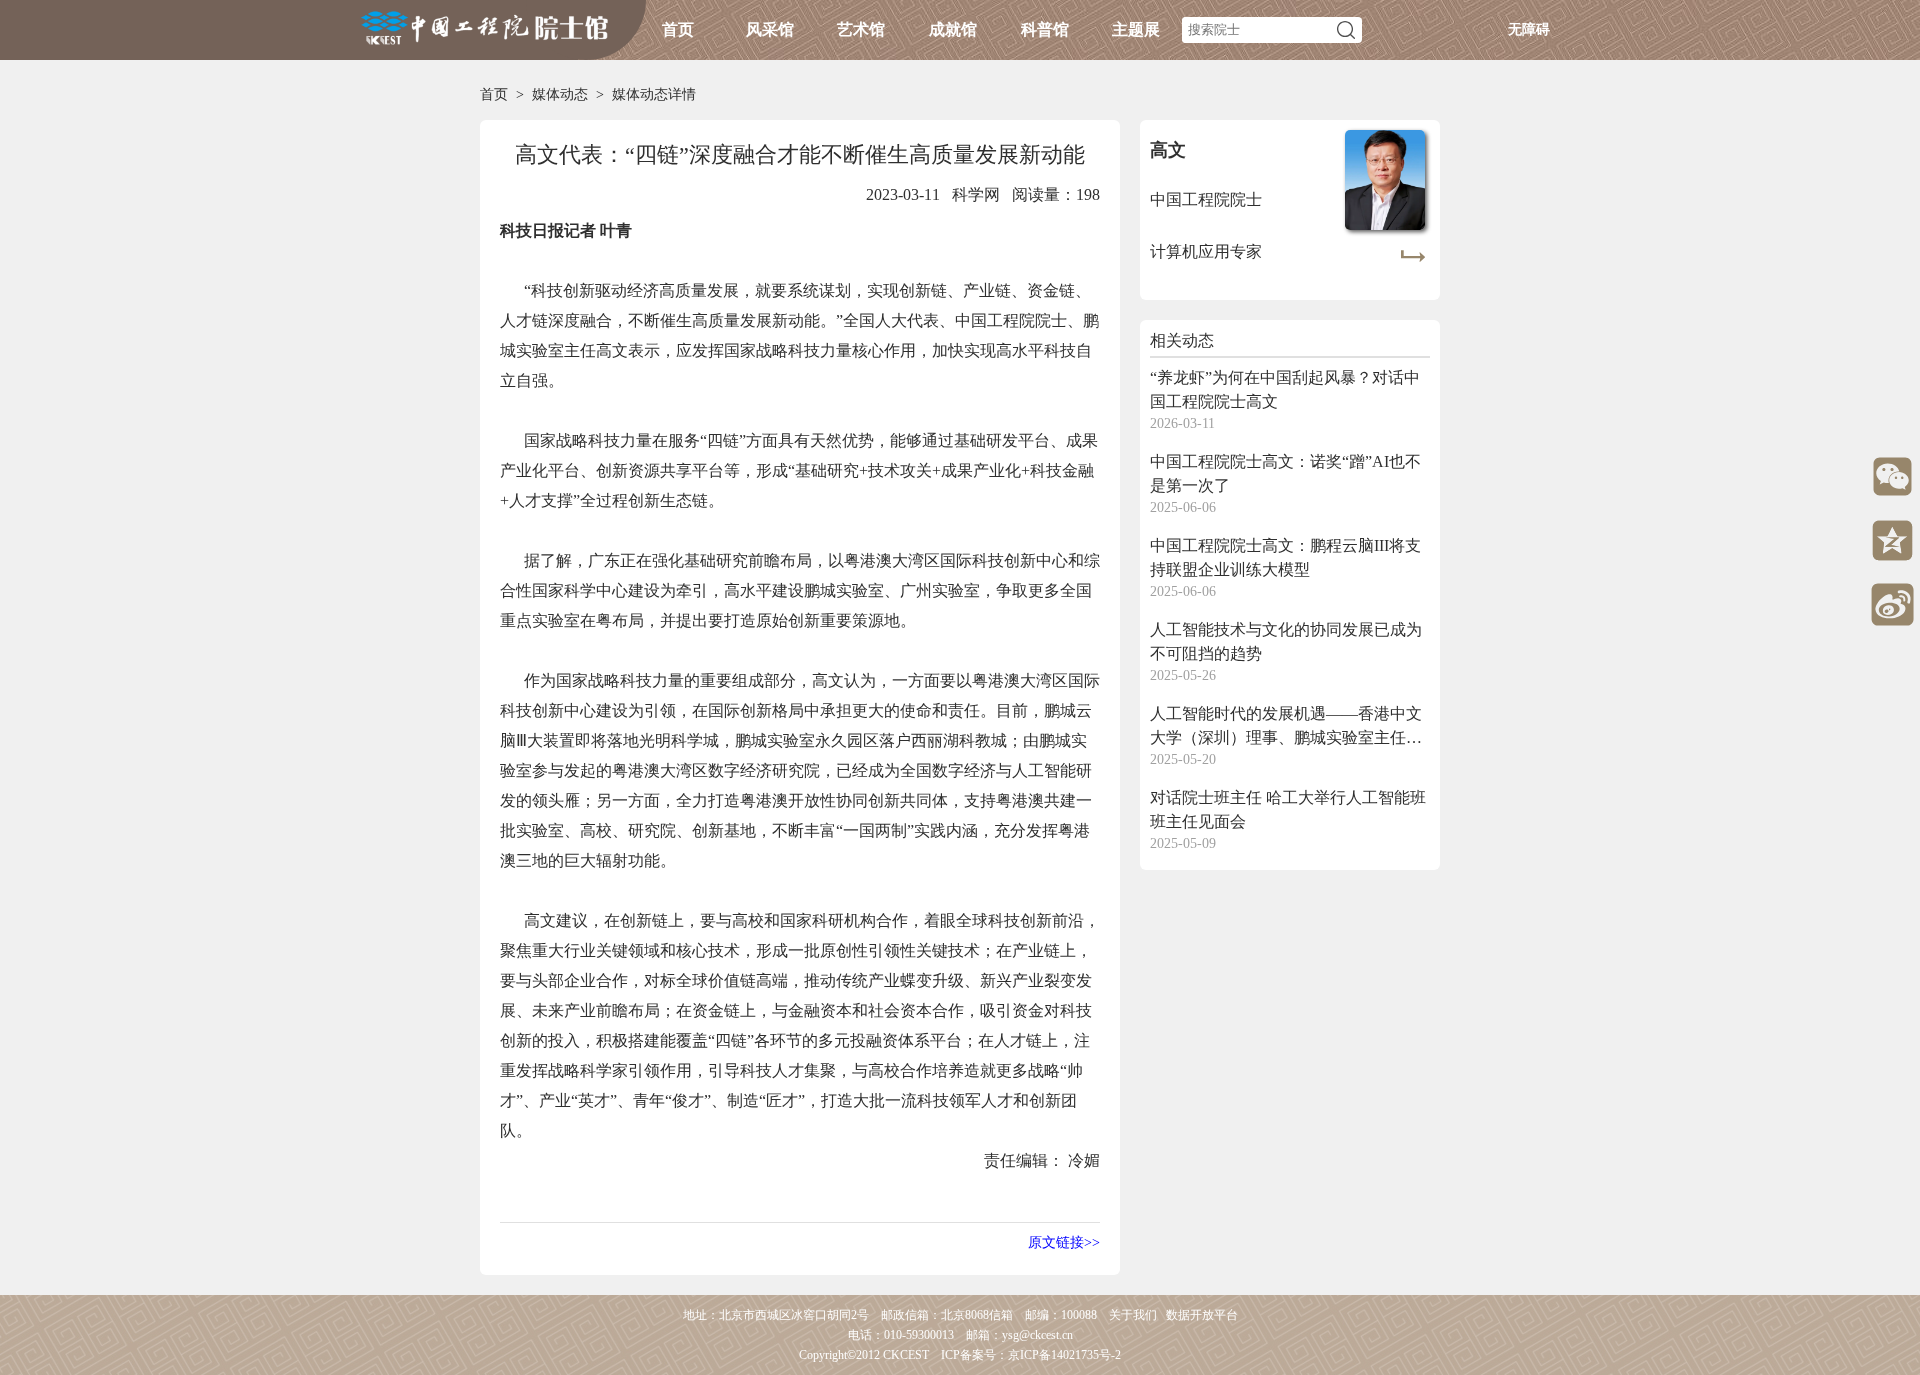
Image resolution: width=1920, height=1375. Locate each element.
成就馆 (953, 29)
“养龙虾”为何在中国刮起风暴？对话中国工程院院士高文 (1285, 389)
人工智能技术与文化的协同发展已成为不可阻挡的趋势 (1286, 641)
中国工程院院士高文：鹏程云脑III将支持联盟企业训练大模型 (1285, 557)
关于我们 (1133, 1315)
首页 (678, 29)
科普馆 (1045, 29)
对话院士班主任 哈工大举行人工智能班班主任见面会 (1288, 809)
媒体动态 (560, 94)
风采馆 (770, 29)
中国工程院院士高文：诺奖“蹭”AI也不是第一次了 (1285, 473)
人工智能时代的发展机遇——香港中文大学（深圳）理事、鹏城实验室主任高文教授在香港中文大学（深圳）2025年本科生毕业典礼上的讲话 (1286, 727)
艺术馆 (861, 29)
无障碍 (1529, 29)
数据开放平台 (1202, 1315)
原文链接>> (1064, 1242)
